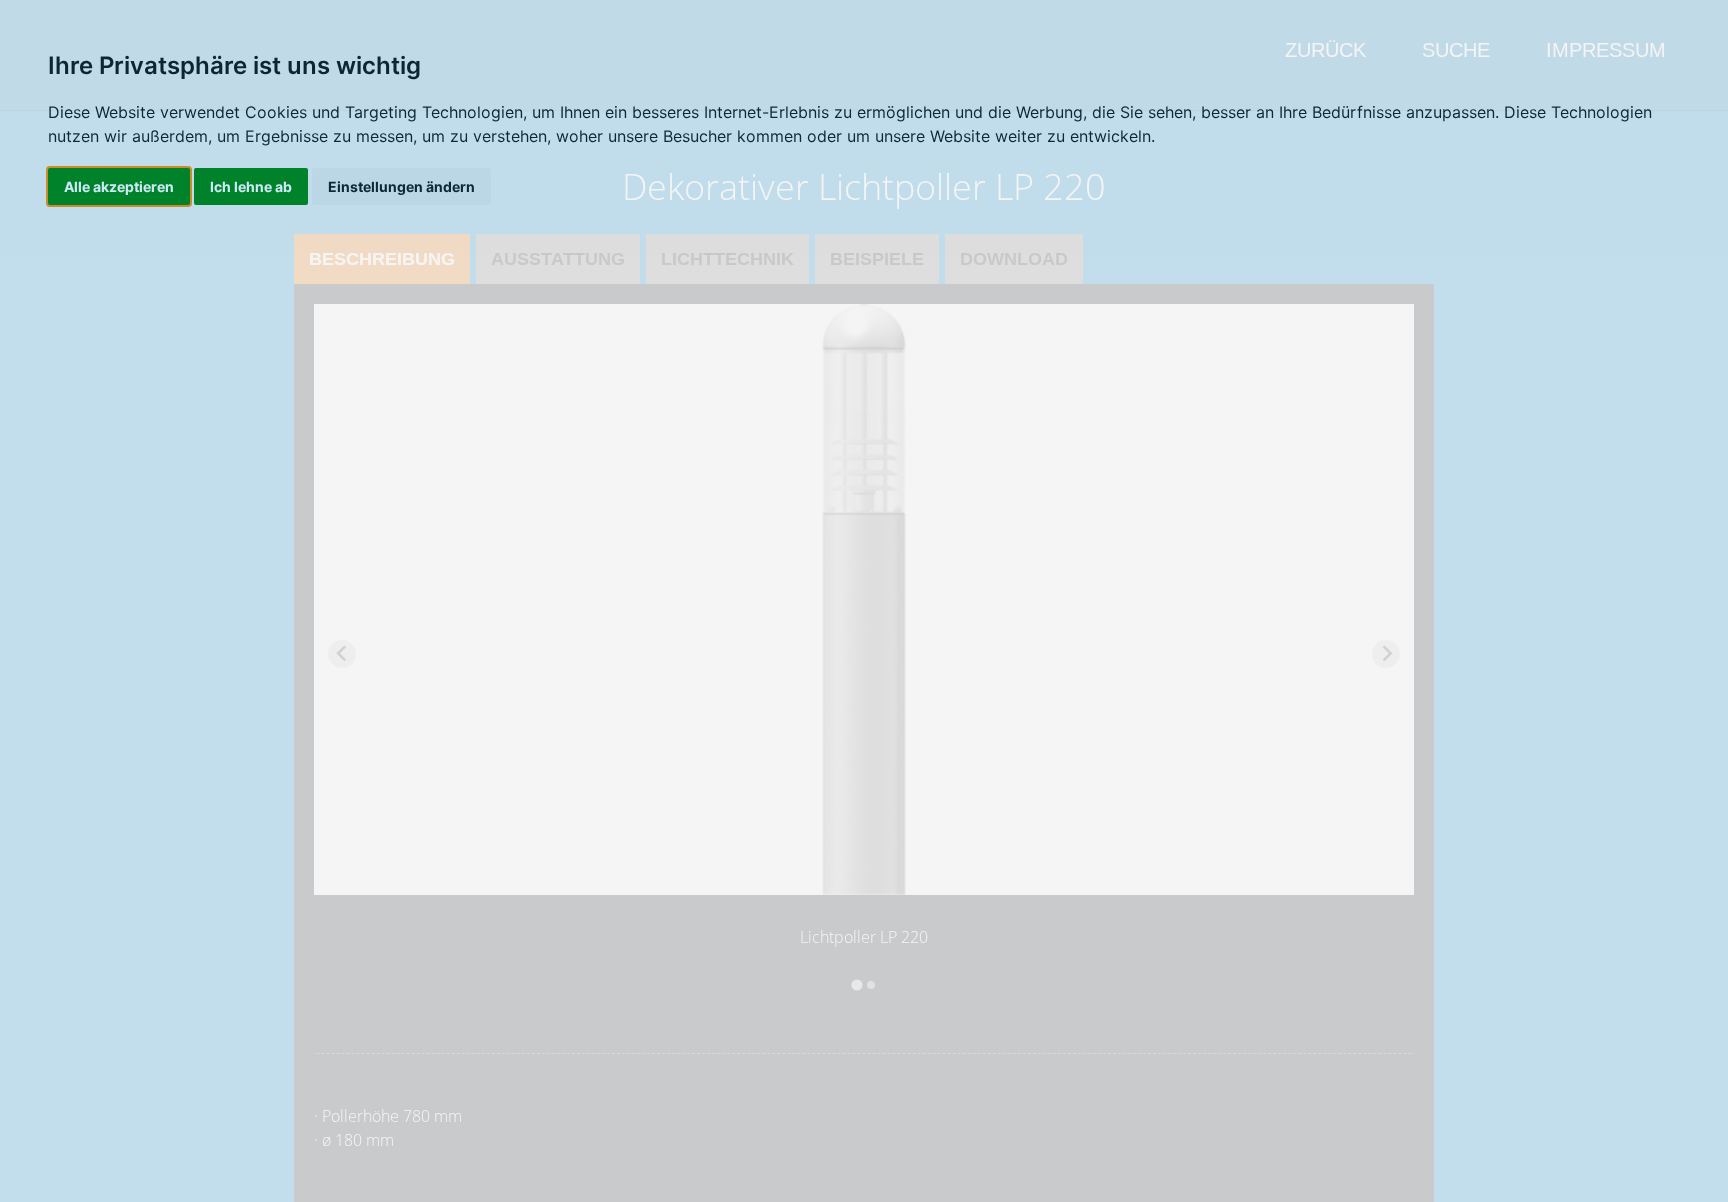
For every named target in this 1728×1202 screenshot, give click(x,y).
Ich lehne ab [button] (251, 186)
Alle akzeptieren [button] (119, 186)
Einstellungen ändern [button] (401, 186)
